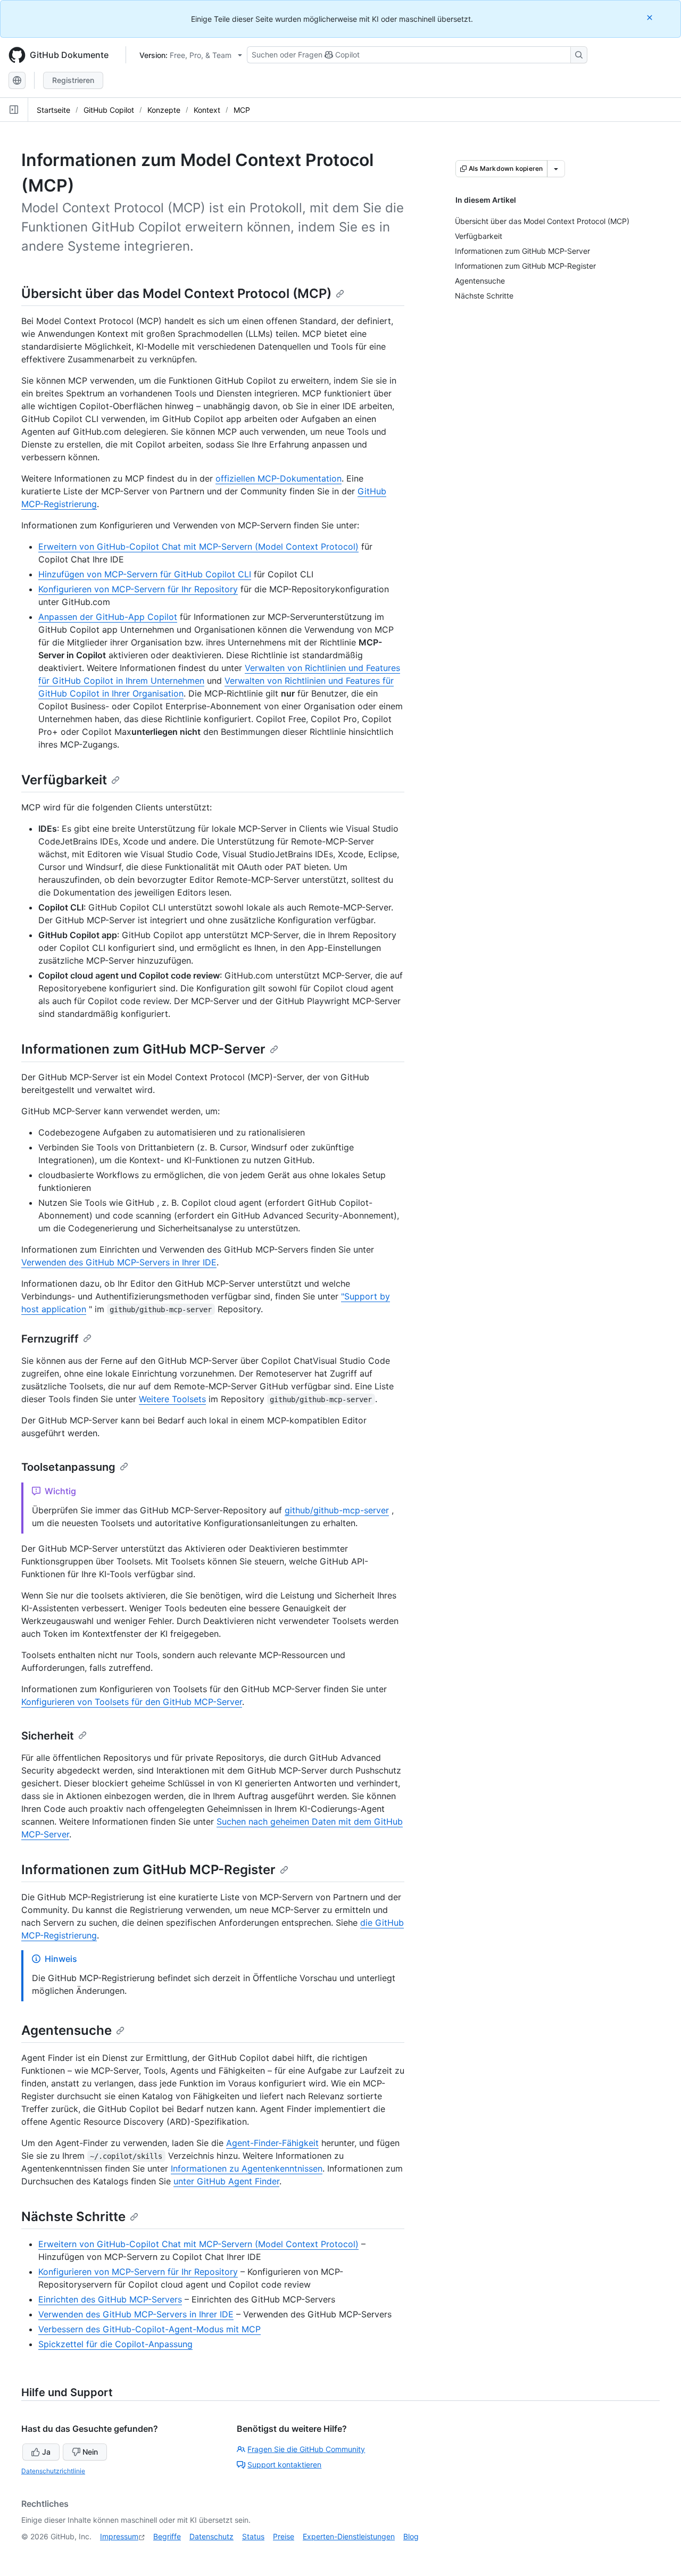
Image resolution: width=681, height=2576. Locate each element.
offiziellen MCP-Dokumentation (279, 478)
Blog (411, 2536)
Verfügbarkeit (64, 780)
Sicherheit (48, 1736)
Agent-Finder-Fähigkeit (272, 2143)
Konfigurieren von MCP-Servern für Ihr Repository (138, 589)
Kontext (207, 110)
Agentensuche (67, 2030)
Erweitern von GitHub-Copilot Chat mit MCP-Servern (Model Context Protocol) (198, 546)
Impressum (119, 2536)
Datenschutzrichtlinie (53, 2471)
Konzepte (164, 110)
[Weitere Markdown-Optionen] (556, 169)
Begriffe (167, 2536)
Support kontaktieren (284, 2465)
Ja (46, 2452)
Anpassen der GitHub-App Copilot (108, 617)
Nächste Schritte (73, 2217)
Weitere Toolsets (172, 1399)
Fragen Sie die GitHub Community (306, 2449)
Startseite (53, 110)
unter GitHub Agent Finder (226, 2181)
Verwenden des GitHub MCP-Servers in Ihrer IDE (119, 1262)
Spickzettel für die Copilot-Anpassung (115, 2344)
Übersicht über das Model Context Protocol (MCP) (176, 293)
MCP (242, 110)
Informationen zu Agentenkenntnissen (247, 2168)
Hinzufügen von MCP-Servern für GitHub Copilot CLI (145, 574)
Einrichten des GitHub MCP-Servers (110, 2299)
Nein (90, 2452)
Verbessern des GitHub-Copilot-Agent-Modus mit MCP (150, 2329)
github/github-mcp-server (337, 1510)
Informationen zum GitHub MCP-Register (148, 1870)
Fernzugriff (50, 1339)
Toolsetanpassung (68, 1467)
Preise (284, 2536)
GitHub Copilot (109, 110)
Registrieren (73, 80)
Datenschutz (211, 2536)
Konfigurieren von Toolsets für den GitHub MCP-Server (132, 1702)
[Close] (651, 17)
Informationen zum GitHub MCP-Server (143, 1049)
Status (253, 2536)
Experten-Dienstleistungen (349, 2536)
